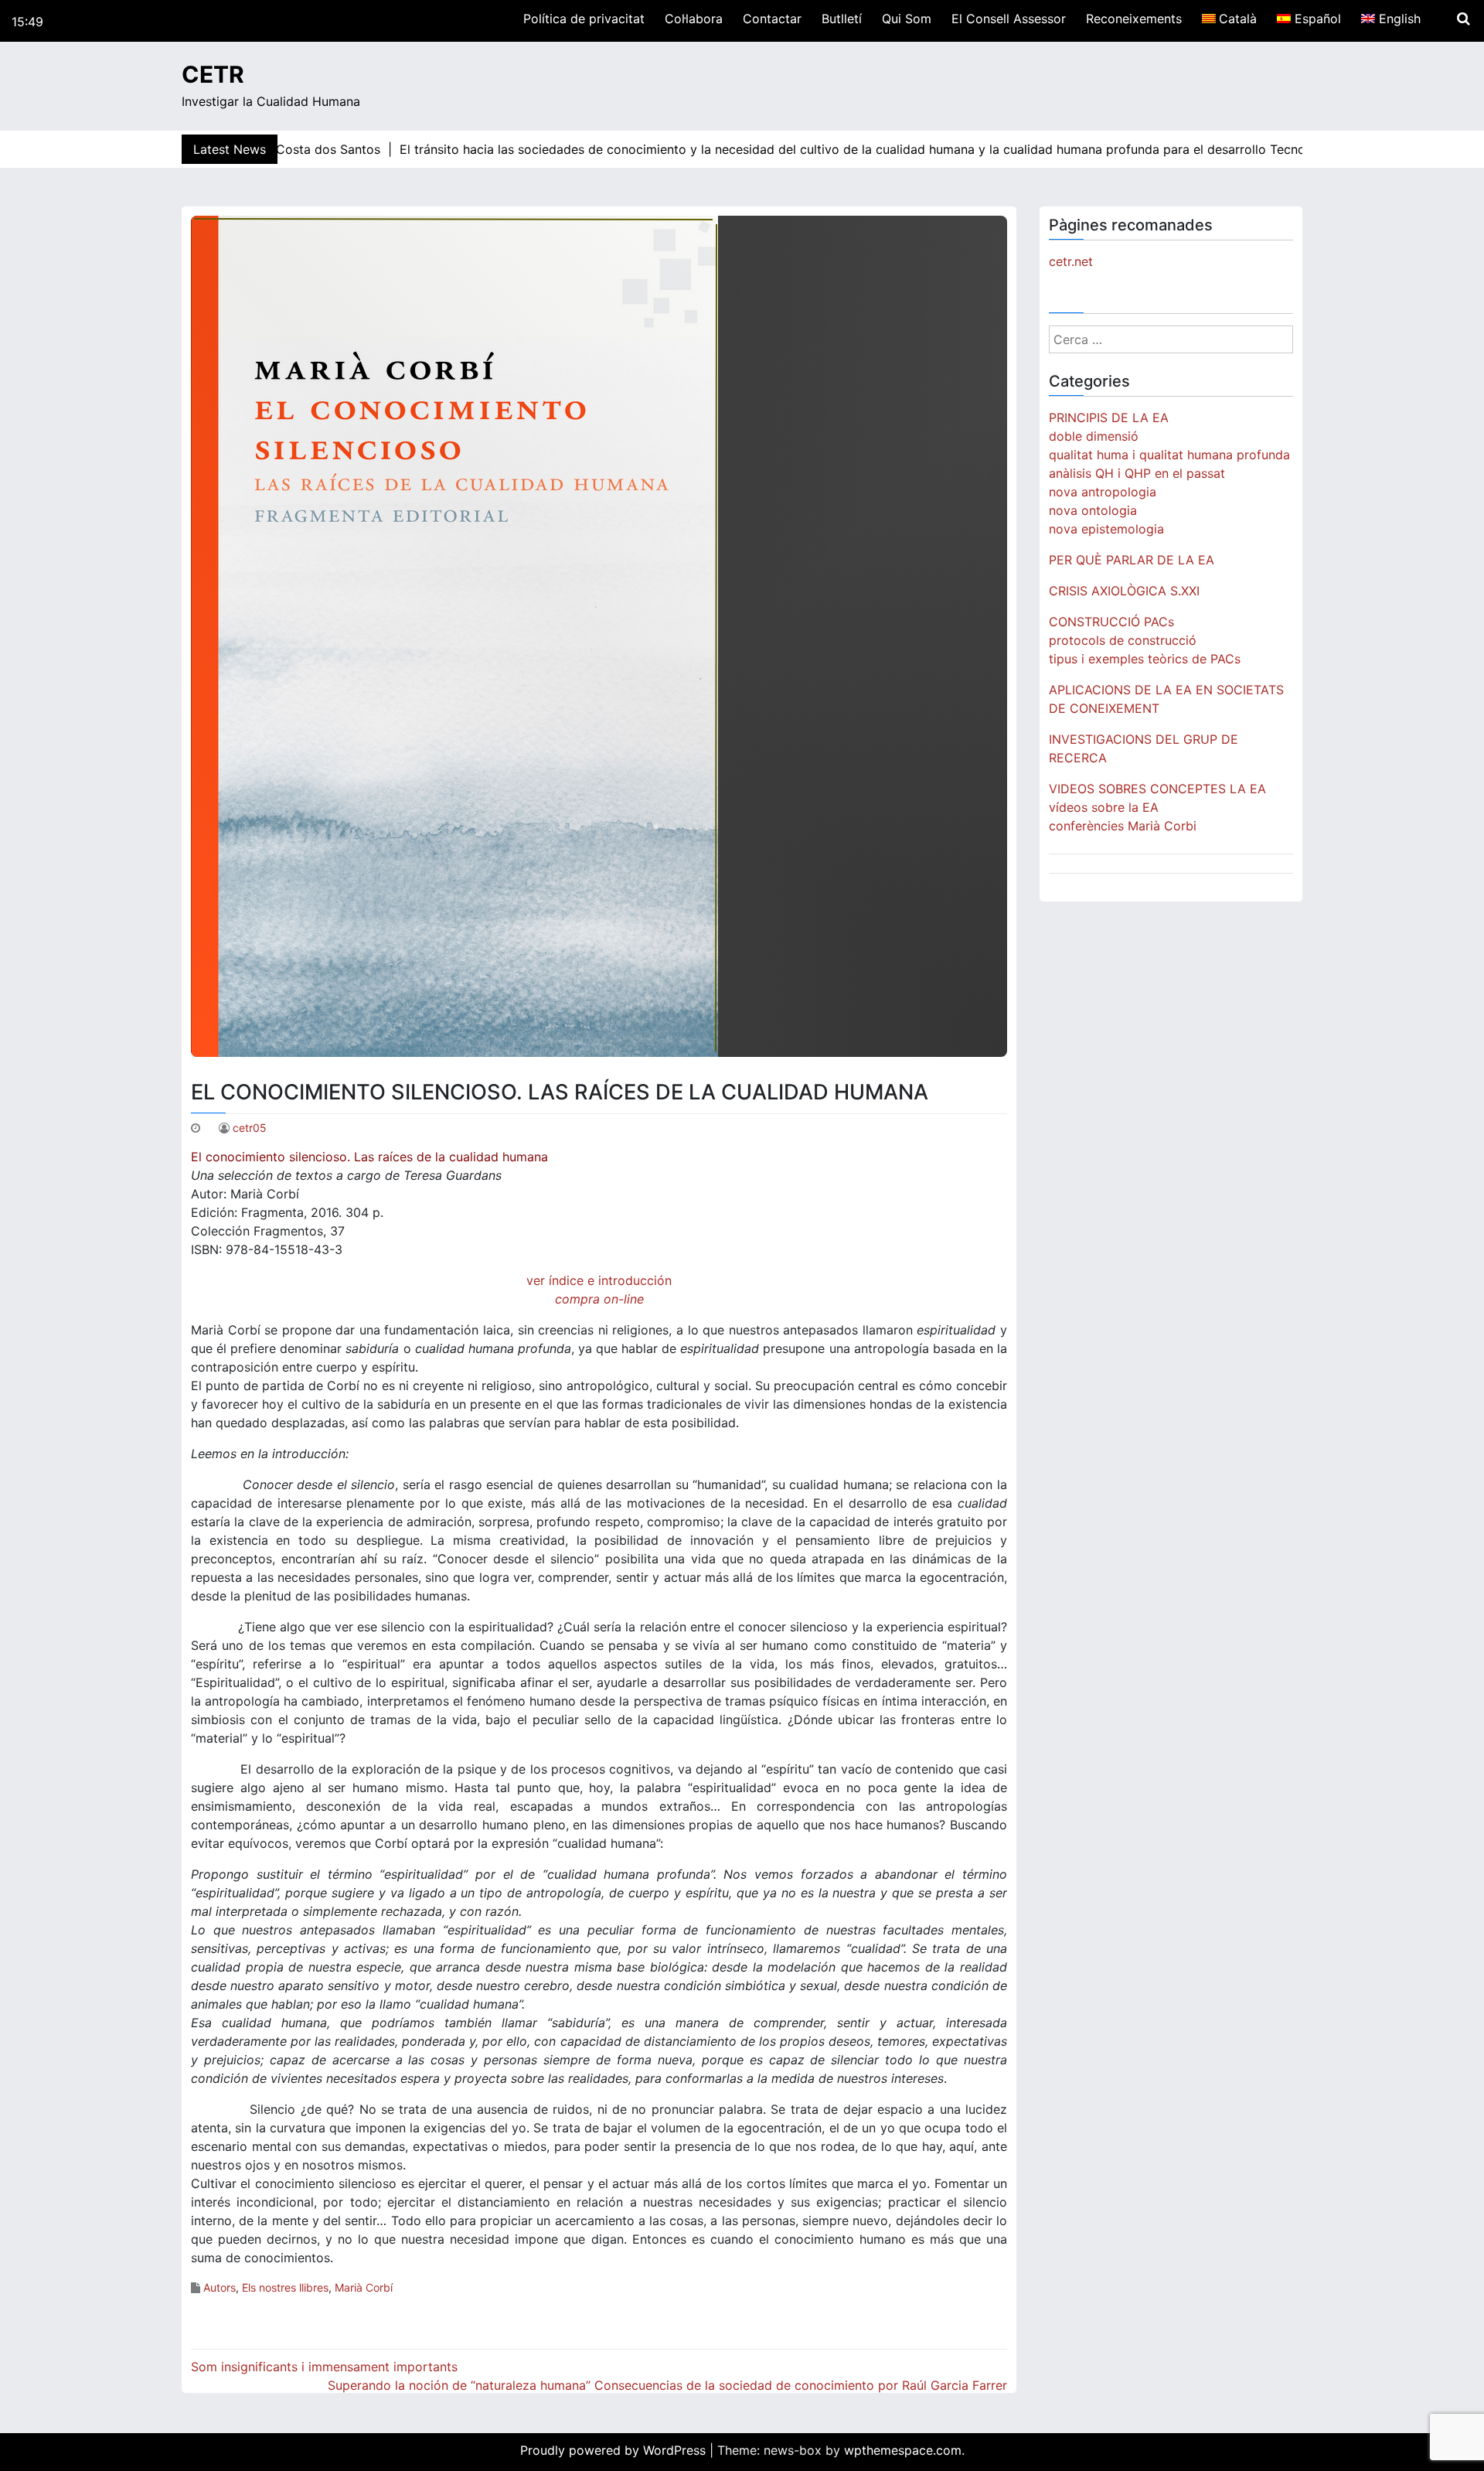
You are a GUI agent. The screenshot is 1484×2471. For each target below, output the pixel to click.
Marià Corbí (364, 2287)
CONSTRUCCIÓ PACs (1111, 622)
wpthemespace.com (903, 2450)
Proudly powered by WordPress (615, 2450)
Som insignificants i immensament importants (324, 2367)
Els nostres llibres (285, 2287)
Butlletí (842, 19)
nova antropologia (1103, 492)
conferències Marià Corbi (1123, 826)
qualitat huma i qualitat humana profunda (1169, 455)
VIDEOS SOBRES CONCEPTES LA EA (1157, 789)
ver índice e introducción (599, 1280)
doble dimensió (1094, 436)
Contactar (772, 19)
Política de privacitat (584, 19)
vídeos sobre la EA (1104, 807)
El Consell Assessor (1009, 19)
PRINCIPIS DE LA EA (1109, 418)
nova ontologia (1093, 510)
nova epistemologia (1106, 529)
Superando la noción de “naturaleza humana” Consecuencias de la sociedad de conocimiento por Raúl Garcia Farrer (667, 2385)
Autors (220, 2287)
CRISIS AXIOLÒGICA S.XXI (1124, 591)
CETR (213, 74)
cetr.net (1071, 261)
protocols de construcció (1123, 640)
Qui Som (907, 19)
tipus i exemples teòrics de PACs (1145, 659)
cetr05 (250, 1128)
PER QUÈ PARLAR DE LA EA (1132, 560)
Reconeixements (1134, 19)
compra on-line (599, 1299)
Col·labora (694, 19)
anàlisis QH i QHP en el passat (1137, 473)
